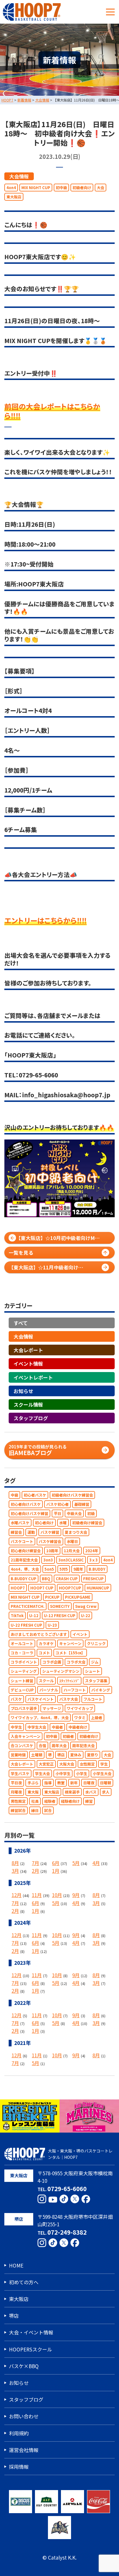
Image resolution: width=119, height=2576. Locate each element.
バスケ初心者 (57, 1504)
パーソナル (49, 1690)
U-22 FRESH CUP (26, 1625)
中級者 (57, 1727)
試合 (48, 1810)
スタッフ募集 (96, 1680)
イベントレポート (33, 1377)
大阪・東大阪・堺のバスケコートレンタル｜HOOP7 (80, 2154)
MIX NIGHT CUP (36, 187)
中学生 (16, 1727)
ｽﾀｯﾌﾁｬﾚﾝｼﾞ (69, 1680)
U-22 (85, 1616)
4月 (96, 1863)
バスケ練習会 (50, 1541)
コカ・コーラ (22, 1653)
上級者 (97, 1718)
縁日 (35, 1810)
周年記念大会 (83, 1746)
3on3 (48, 1560)
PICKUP (52, 1597)
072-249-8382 (67, 2232)
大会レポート (28, 1350)
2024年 (92, 1551)
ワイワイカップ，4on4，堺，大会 (40, 1718)
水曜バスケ (20, 1523)
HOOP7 (18, 1588)
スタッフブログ (31, 1418)
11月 (37, 1895)
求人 (106, 1792)
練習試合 (18, 1810)
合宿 (42, 1746)
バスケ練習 (50, 1532)
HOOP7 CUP (42, 1588)
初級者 (68, 1736)
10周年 (52, 1551)
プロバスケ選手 (24, 1708)
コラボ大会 (76, 1662)
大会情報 (19, 176)
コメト (44, 1653)
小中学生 (63, 1773)
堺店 (61, 1755)
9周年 (78, 1569)
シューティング (24, 1671)
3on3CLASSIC (71, 1560)
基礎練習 (82, 1504)
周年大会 (59, 1746)
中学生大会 (37, 1727)
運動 (31, 1532)
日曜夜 (89, 1782)
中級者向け (78, 1727)
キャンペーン (70, 1643)
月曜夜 (16, 1792)
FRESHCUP (93, 1578)
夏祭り (93, 1755)
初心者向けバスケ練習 (29, 1513)
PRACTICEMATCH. (28, 1606)
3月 (15, 1871)
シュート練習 (22, 1680)
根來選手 (72, 1792)
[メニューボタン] (110, 12)
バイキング (101, 1690)
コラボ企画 (52, 1662)
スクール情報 (28, 1404)
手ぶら (33, 1782)
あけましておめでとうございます (39, 1634)
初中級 (61, 187)
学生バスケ (20, 1773)
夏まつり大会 (76, 1532)
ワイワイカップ (80, 1708)
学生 (104, 1764)
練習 (89, 1801)
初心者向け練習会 (26, 1551)
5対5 (64, 1569)
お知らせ (23, 1391)
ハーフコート (75, 1690)
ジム (95, 1662)
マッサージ (52, 1708)
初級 (91, 1513)
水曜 (63, 1523)
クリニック (96, 1643)
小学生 (82, 1773)
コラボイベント (24, 1662)
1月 (56, 1871)
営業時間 (18, 1755)
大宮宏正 (46, 1764)
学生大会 (42, 1773)
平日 (57, 1513)
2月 (36, 1871)
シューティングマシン (61, 1671)
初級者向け (82, 187)
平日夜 (16, 1782)
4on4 (11, 187)
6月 (56, 1863)
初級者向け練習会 (87, 1523)
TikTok (17, 1616)
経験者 (50, 1801)
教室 (61, 1782)
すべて (21, 1323)
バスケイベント (41, 1699)
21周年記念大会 (24, 1560)
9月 (76, 1895)
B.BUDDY (97, 1569)
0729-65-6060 (67, 2189)
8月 (15, 1863)
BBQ (46, 1578)
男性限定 (18, 1801)
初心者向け (44, 1523)
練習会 (16, 1532)
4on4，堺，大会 (25, 1569)
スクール (46, 1680)
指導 (48, 1782)
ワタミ (80, 1718)
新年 (74, 1782)
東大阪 (33, 1792)
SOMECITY (60, 1606)
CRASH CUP (67, 1578)
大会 (101, 187)
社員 (35, 1801)
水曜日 (72, 1541)
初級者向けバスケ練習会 (72, 1495)
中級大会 (74, 1513)
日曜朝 (106, 1782)
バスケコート (22, 1541)
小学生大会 (102, 1773)
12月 (17, 1895)
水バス (91, 1792)
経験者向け (70, 1801)
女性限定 (87, 1764)
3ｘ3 (93, 1560)
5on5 (49, 1569)
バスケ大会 (69, 1699)
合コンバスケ (22, 1746)
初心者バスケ (35, 1495)
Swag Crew (86, 1606)
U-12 (34, 1616)
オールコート (22, 1643)
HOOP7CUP (70, 1588)
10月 (57, 1895)
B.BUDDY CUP (24, 1578)
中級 (14, 1495)
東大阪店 (14, 196)
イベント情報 (28, 1364)
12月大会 (72, 1551)
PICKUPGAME (78, 1597)
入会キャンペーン (26, 1736)
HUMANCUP (98, 1588)
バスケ (16, 1699)
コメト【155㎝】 (70, 1653)
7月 (36, 1863)
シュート (92, 1671)
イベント (80, 1634)
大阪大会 (67, 1764)
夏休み (76, 1755)
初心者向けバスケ (26, 1504)
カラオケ (46, 1643)
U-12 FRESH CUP (60, 1616)
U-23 (52, 1625)
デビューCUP (22, 1690)
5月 (76, 1863)
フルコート (93, 1699)
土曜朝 (37, 1755)
